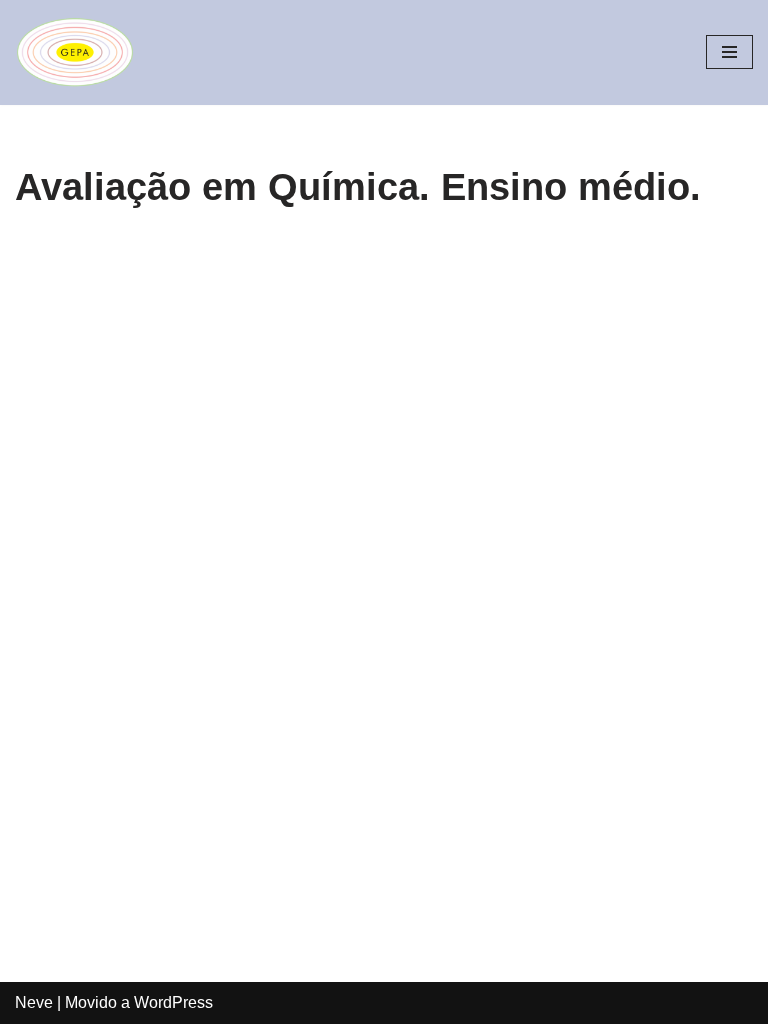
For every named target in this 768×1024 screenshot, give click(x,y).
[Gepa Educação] (75, 52)
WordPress (173, 1002)
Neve (34, 1002)
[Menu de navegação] (729, 52)
